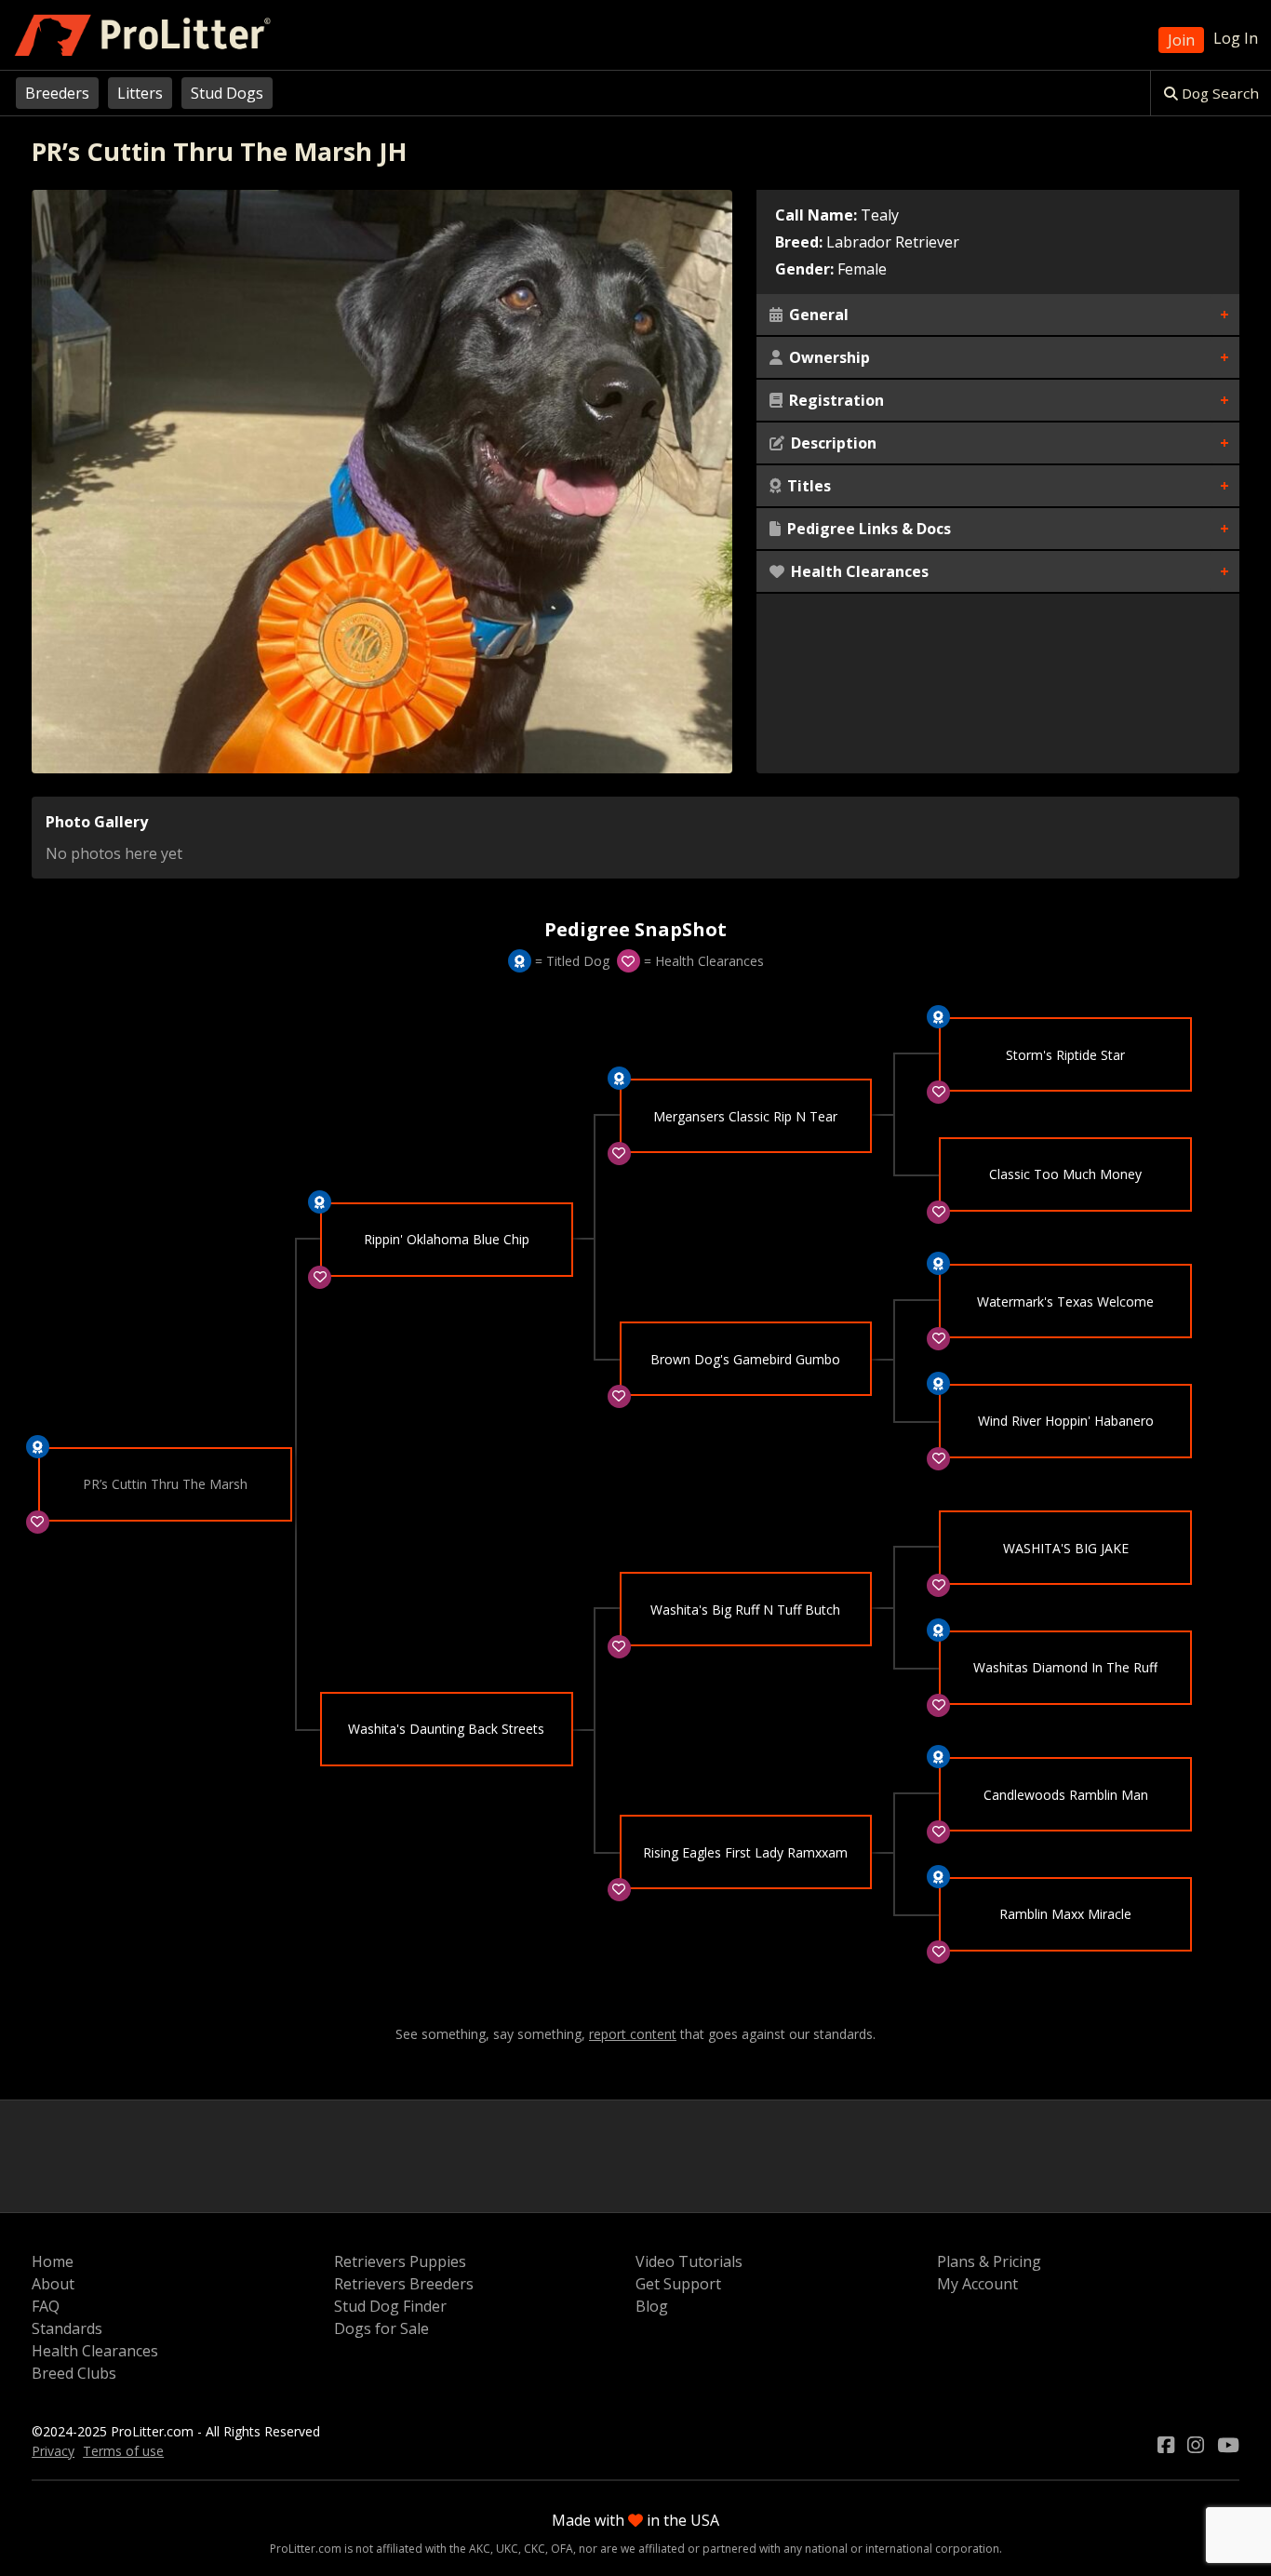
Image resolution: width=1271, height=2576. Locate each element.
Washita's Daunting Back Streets (446, 1729)
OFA (562, 2549)
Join (1181, 40)
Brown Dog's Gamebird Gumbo (745, 1359)
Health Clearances (858, 571)
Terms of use (123, 2451)
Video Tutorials (689, 2261)
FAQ (46, 2306)
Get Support (678, 2284)
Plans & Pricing (989, 2261)
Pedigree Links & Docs (867, 529)
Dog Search (1218, 93)
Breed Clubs (74, 2373)
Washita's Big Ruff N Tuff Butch (745, 1610)
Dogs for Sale (381, 2328)
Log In (1236, 38)
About (53, 2284)
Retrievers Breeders (404, 2284)
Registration (835, 400)
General (817, 315)
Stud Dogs (227, 93)
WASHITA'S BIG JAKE (1066, 1548)
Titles (807, 486)
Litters (140, 93)
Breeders (57, 93)
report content (633, 2034)
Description (832, 443)
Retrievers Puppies (400, 2261)
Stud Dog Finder (390, 2306)
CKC (535, 2549)
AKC (480, 2549)
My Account (977, 2284)
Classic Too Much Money (1065, 1174)
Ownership (828, 357)
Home (53, 2261)
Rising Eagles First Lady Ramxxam (745, 1852)
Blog (652, 2306)
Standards (67, 2328)
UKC (507, 2549)
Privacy (53, 2451)
